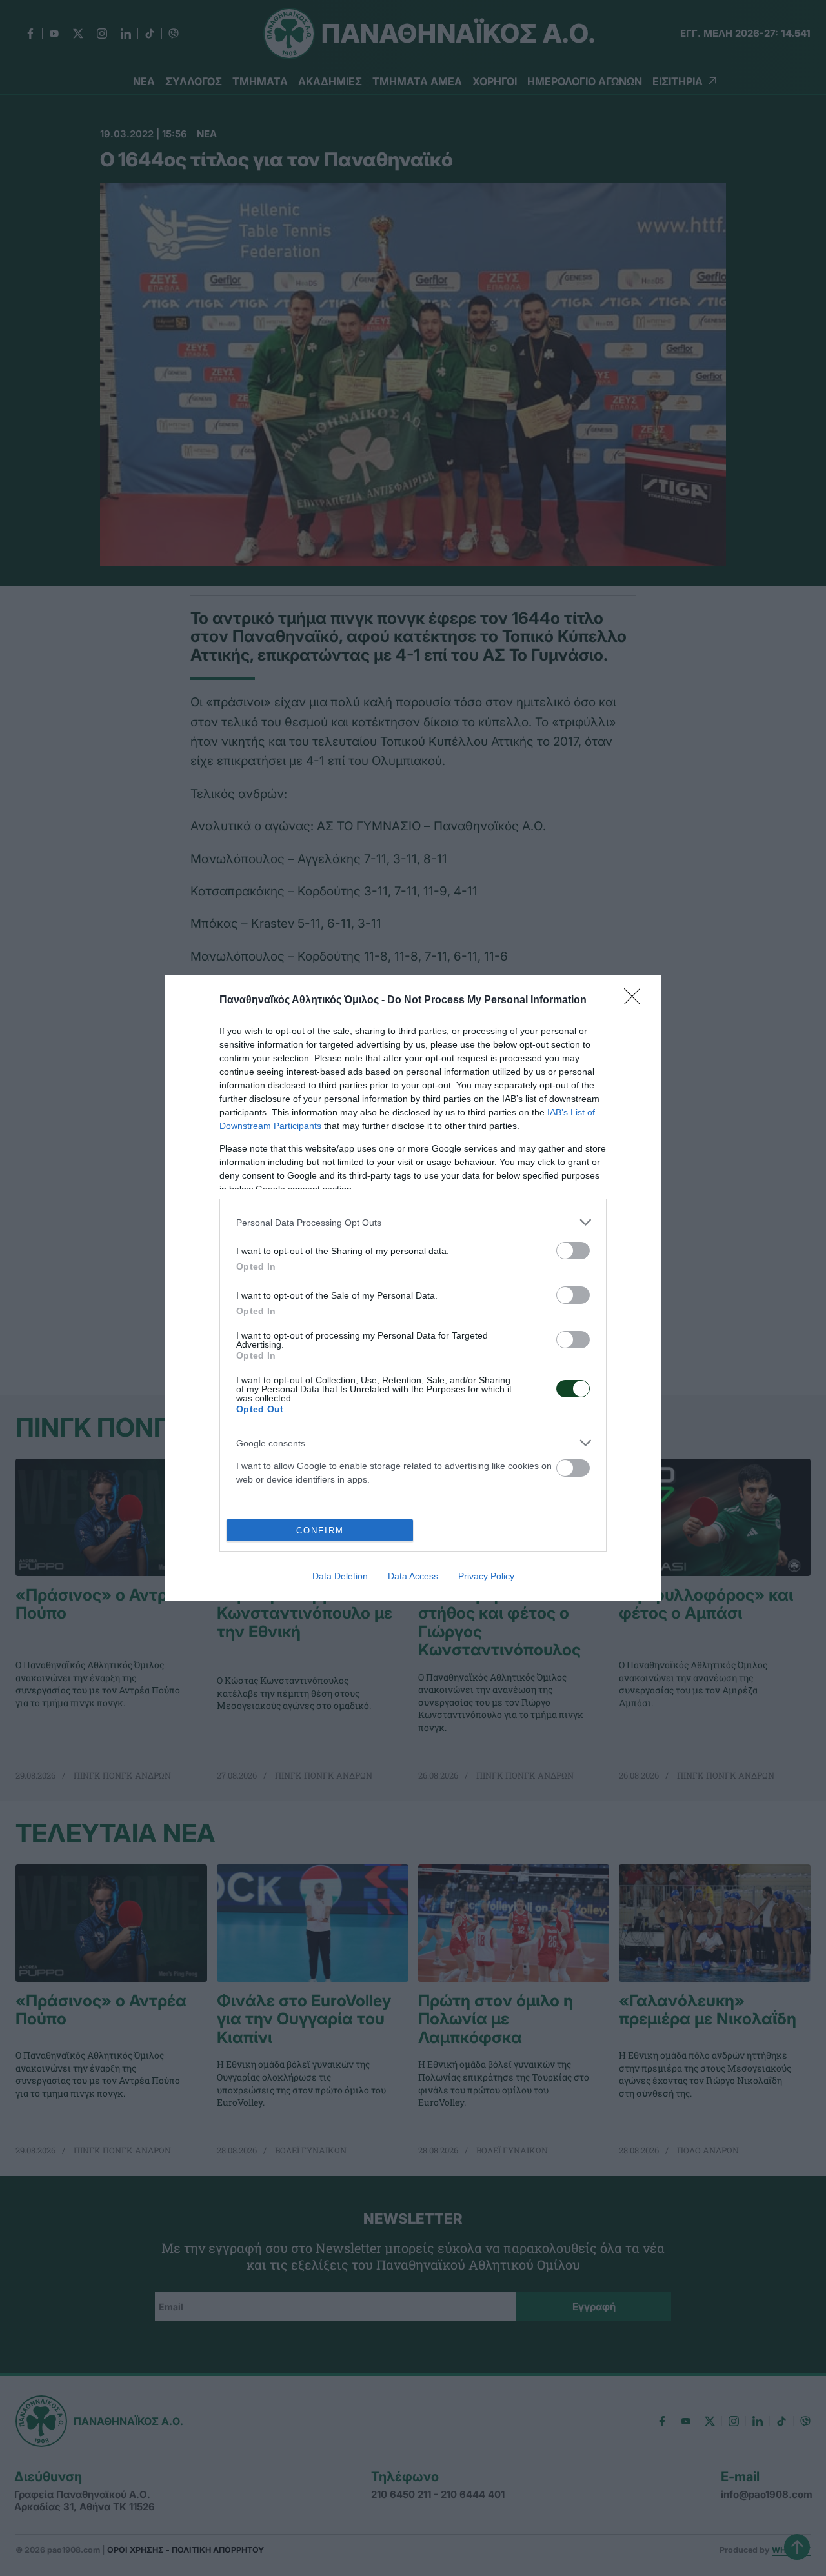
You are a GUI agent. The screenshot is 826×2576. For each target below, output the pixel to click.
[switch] (573, 1251)
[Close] (636, 1001)
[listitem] (413, 1222)
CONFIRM (320, 1531)
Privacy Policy (486, 1576)
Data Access (413, 1576)
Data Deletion (340, 1576)
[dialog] (413, 1288)
